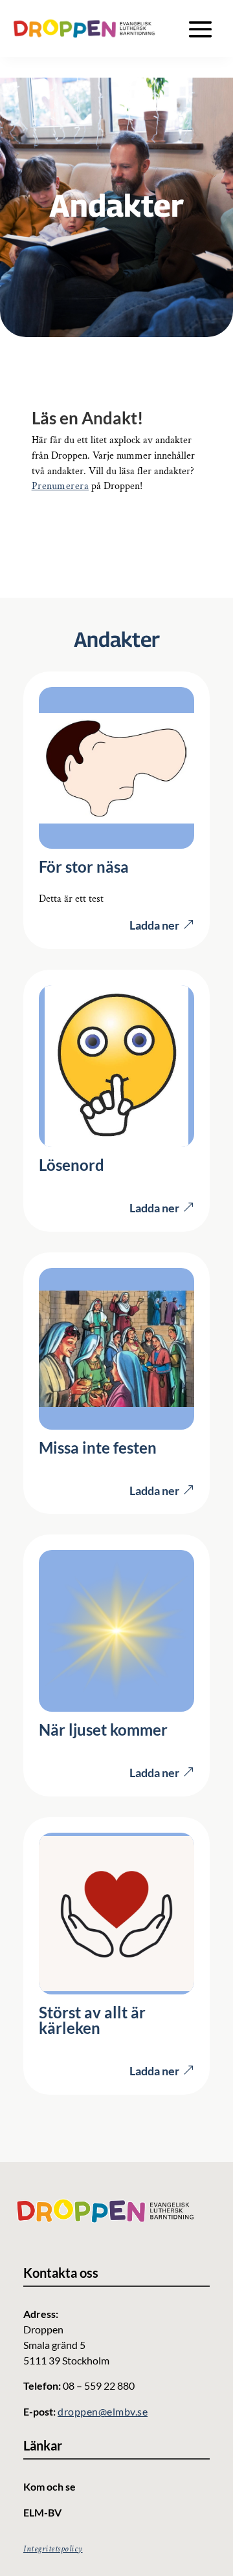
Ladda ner (154, 925)
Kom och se (50, 2486)
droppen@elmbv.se (103, 2411)
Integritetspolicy (53, 2549)
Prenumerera (61, 486)
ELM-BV (42, 2512)
